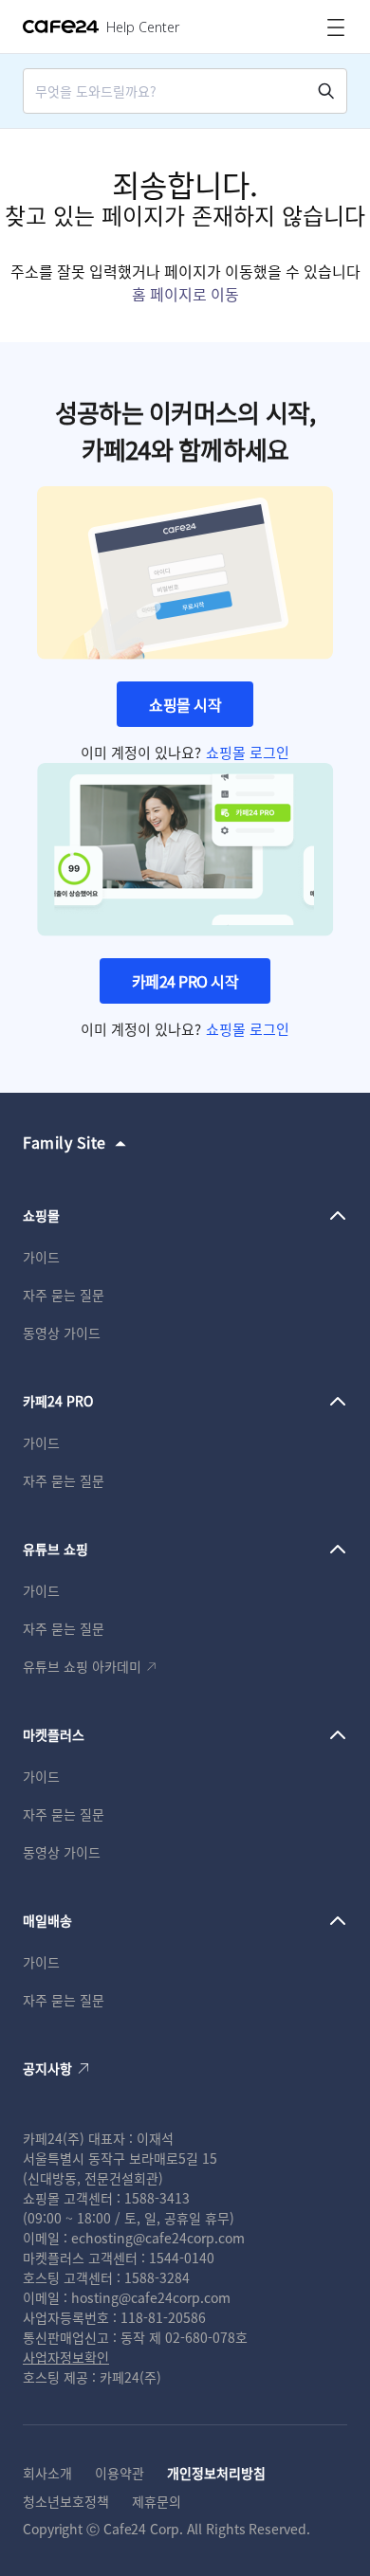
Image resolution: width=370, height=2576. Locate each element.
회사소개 (47, 2473)
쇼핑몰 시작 (185, 704)
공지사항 (47, 2068)
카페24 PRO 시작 (185, 981)
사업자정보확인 (66, 2357)
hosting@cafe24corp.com (151, 2297)
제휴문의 (157, 2501)
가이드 (41, 1257)
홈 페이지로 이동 (185, 294)
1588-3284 (157, 2277)
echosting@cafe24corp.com (158, 2238)
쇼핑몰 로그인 (248, 752)
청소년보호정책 (66, 2501)
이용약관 (120, 2473)
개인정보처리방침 (216, 2473)
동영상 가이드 (62, 1333)
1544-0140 (182, 2258)
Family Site (65, 1142)
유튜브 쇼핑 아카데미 (82, 1666)
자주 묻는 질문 (64, 1295)
